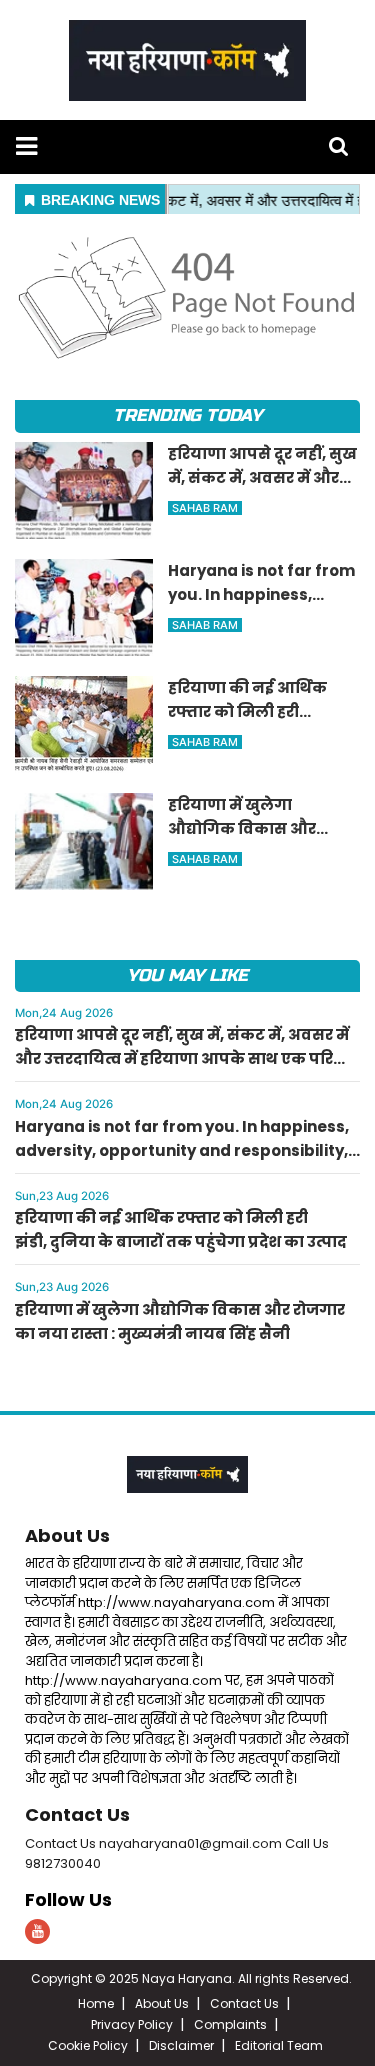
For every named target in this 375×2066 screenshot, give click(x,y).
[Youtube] (37, 1931)
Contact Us (77, 1814)
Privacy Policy (132, 2024)
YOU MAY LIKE (187, 975)
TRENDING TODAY (187, 415)
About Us (67, 1535)
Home (96, 2003)
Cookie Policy (88, 2045)
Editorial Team (279, 2045)
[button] (26, 146)
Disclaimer (181, 2045)
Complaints (230, 2024)
